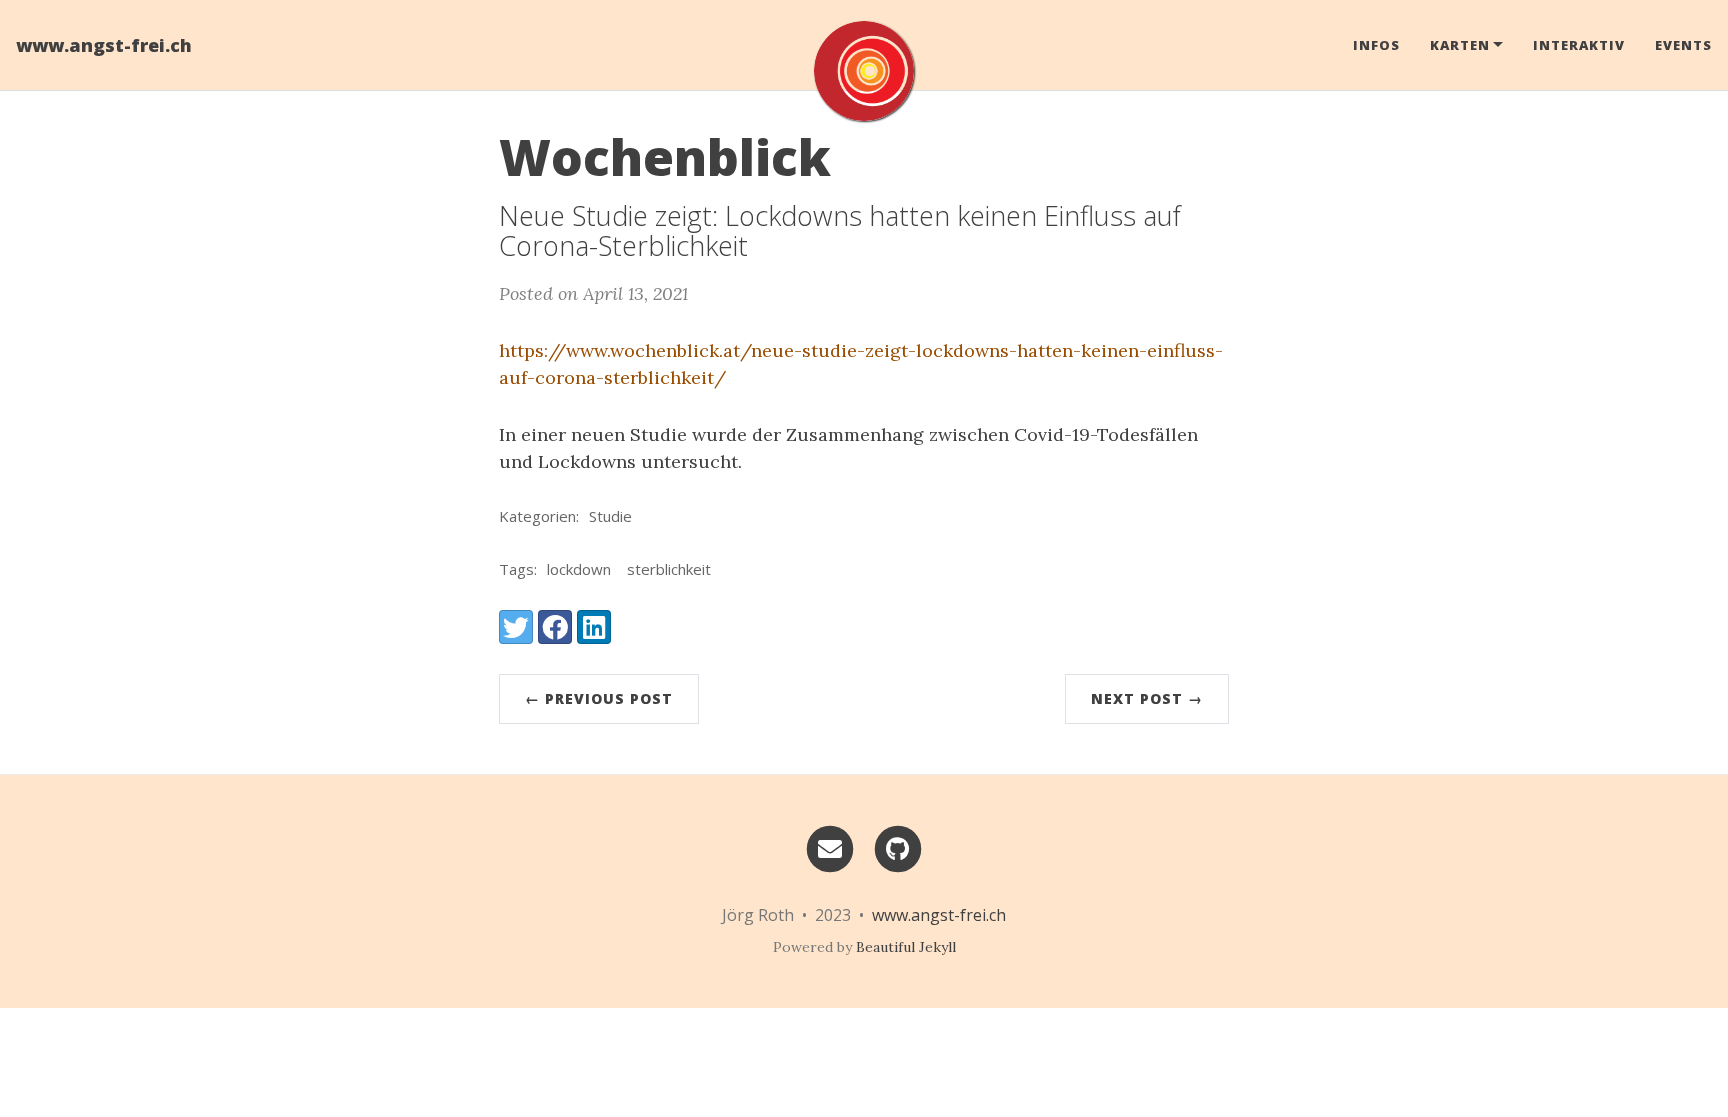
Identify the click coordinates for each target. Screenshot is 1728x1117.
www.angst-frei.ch (104, 45)
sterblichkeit (669, 569)
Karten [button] (1460, 45)
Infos (1376, 45)
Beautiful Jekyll (906, 947)
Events (1683, 45)
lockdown (579, 569)
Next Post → (1147, 698)
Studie (610, 516)
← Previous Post (599, 698)
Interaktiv (1579, 45)
